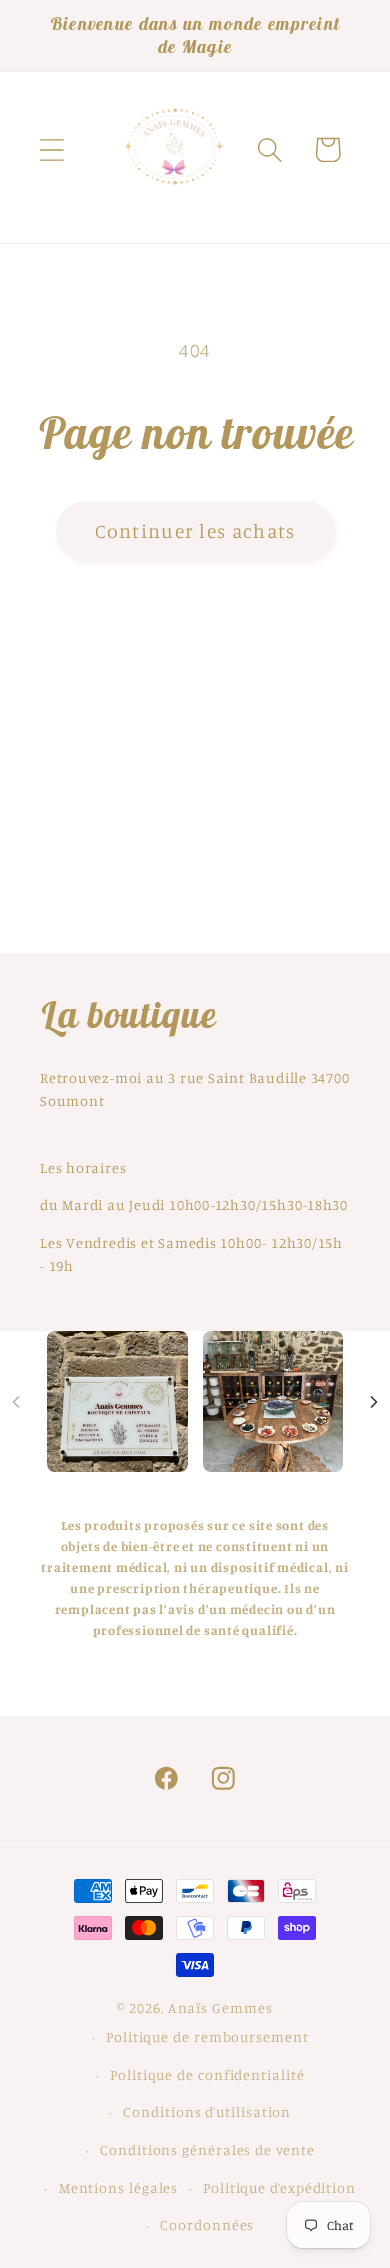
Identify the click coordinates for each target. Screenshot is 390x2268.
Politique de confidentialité (207, 2074)
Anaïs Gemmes (220, 2007)
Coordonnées (207, 2224)
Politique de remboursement (207, 2036)
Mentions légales (119, 2187)
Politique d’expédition (279, 2187)
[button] (51, 149)
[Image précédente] (16, 1402)
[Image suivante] (374, 1402)
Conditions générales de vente (207, 2149)
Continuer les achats (195, 531)
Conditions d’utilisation (207, 2111)
